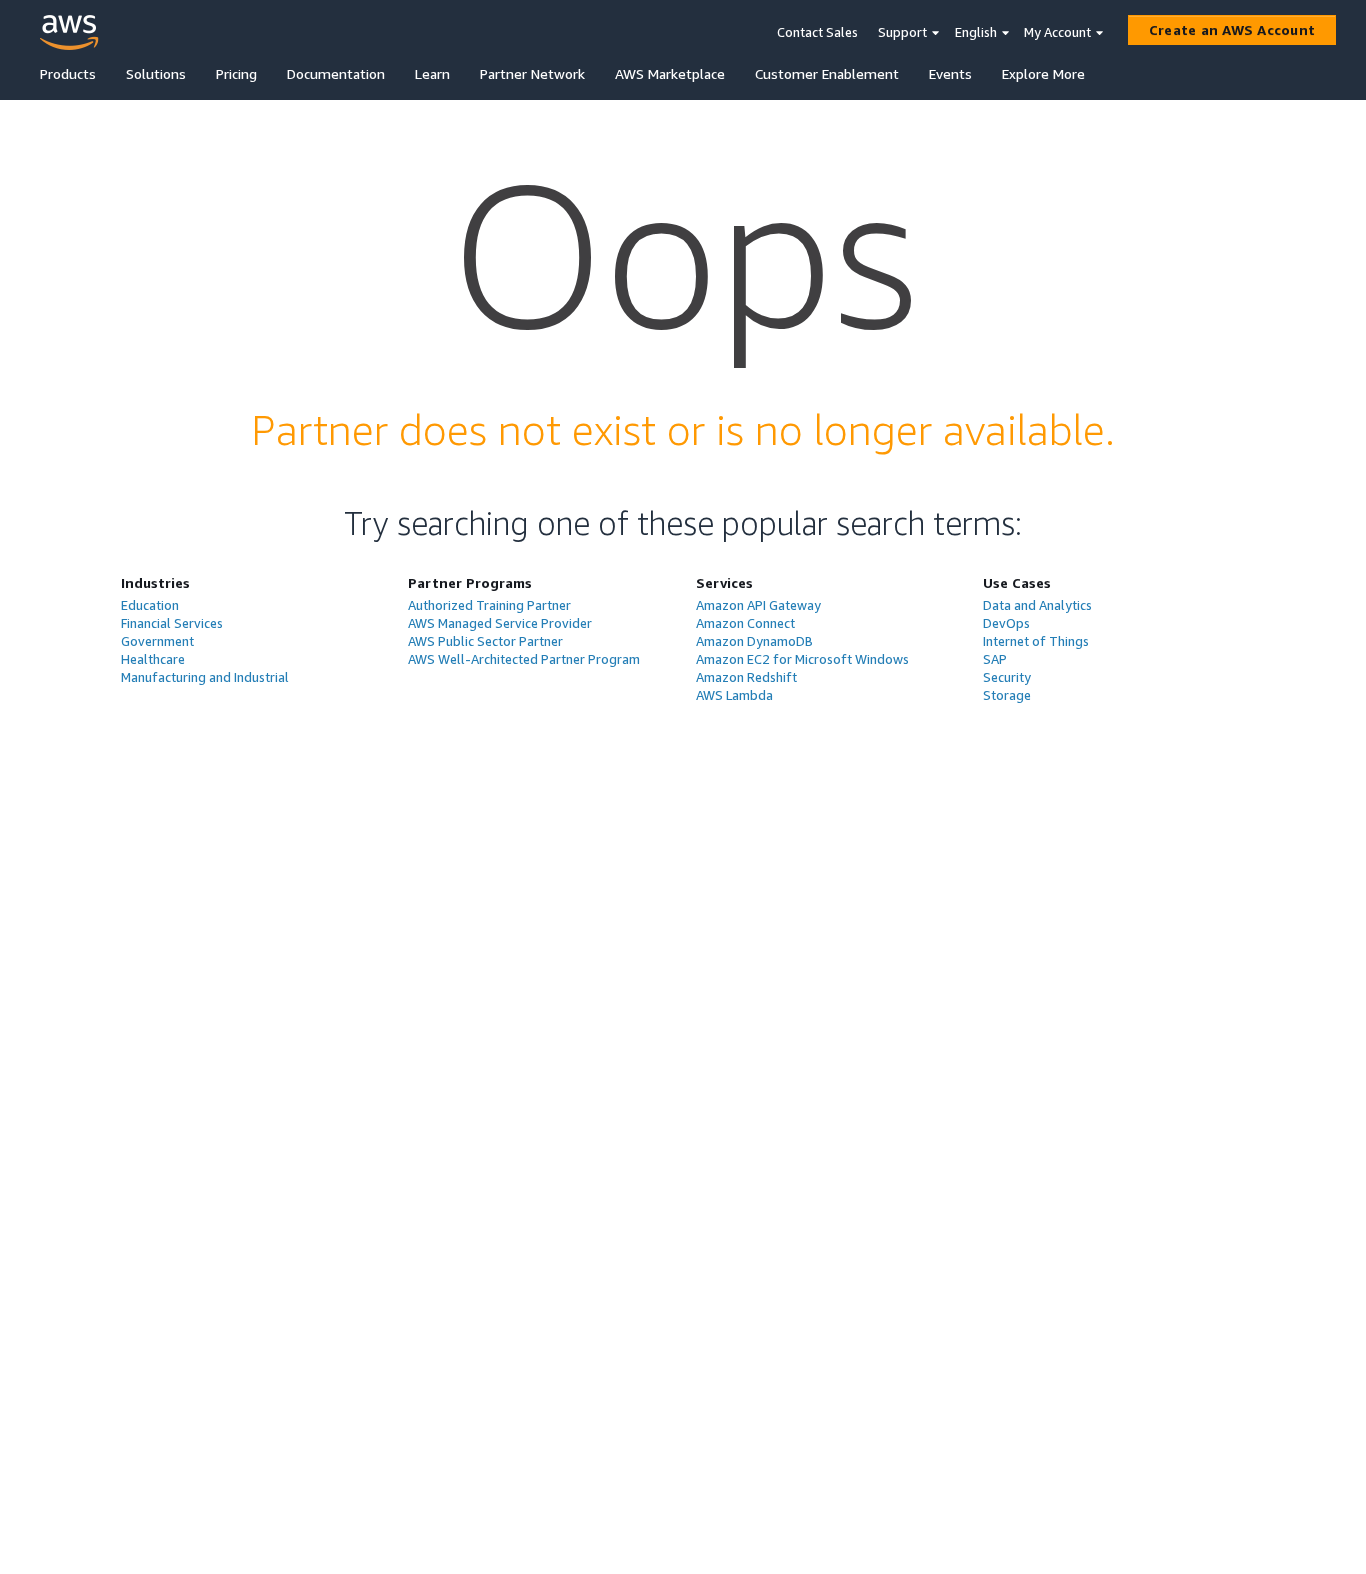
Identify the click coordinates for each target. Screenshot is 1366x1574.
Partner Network (532, 73)
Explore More (1043, 73)
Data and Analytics (1037, 605)
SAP (995, 659)
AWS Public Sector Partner (485, 641)
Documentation (336, 73)
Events (950, 73)
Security (1007, 677)
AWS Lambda (734, 695)
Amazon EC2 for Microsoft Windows (802, 659)
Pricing (236, 73)
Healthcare (153, 659)
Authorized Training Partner (489, 605)
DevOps (1006, 623)
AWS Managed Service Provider (500, 623)
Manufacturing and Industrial (205, 677)
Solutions (156, 73)
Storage (1007, 695)
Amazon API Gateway (758, 605)
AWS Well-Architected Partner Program (524, 659)
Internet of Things (1036, 641)
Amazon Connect (745, 623)
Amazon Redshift (746, 677)
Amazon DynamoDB (754, 641)
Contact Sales (817, 32)
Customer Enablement (827, 73)
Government (157, 641)
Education (150, 605)
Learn (432, 73)
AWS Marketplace (670, 73)
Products (68, 73)
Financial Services (172, 623)
